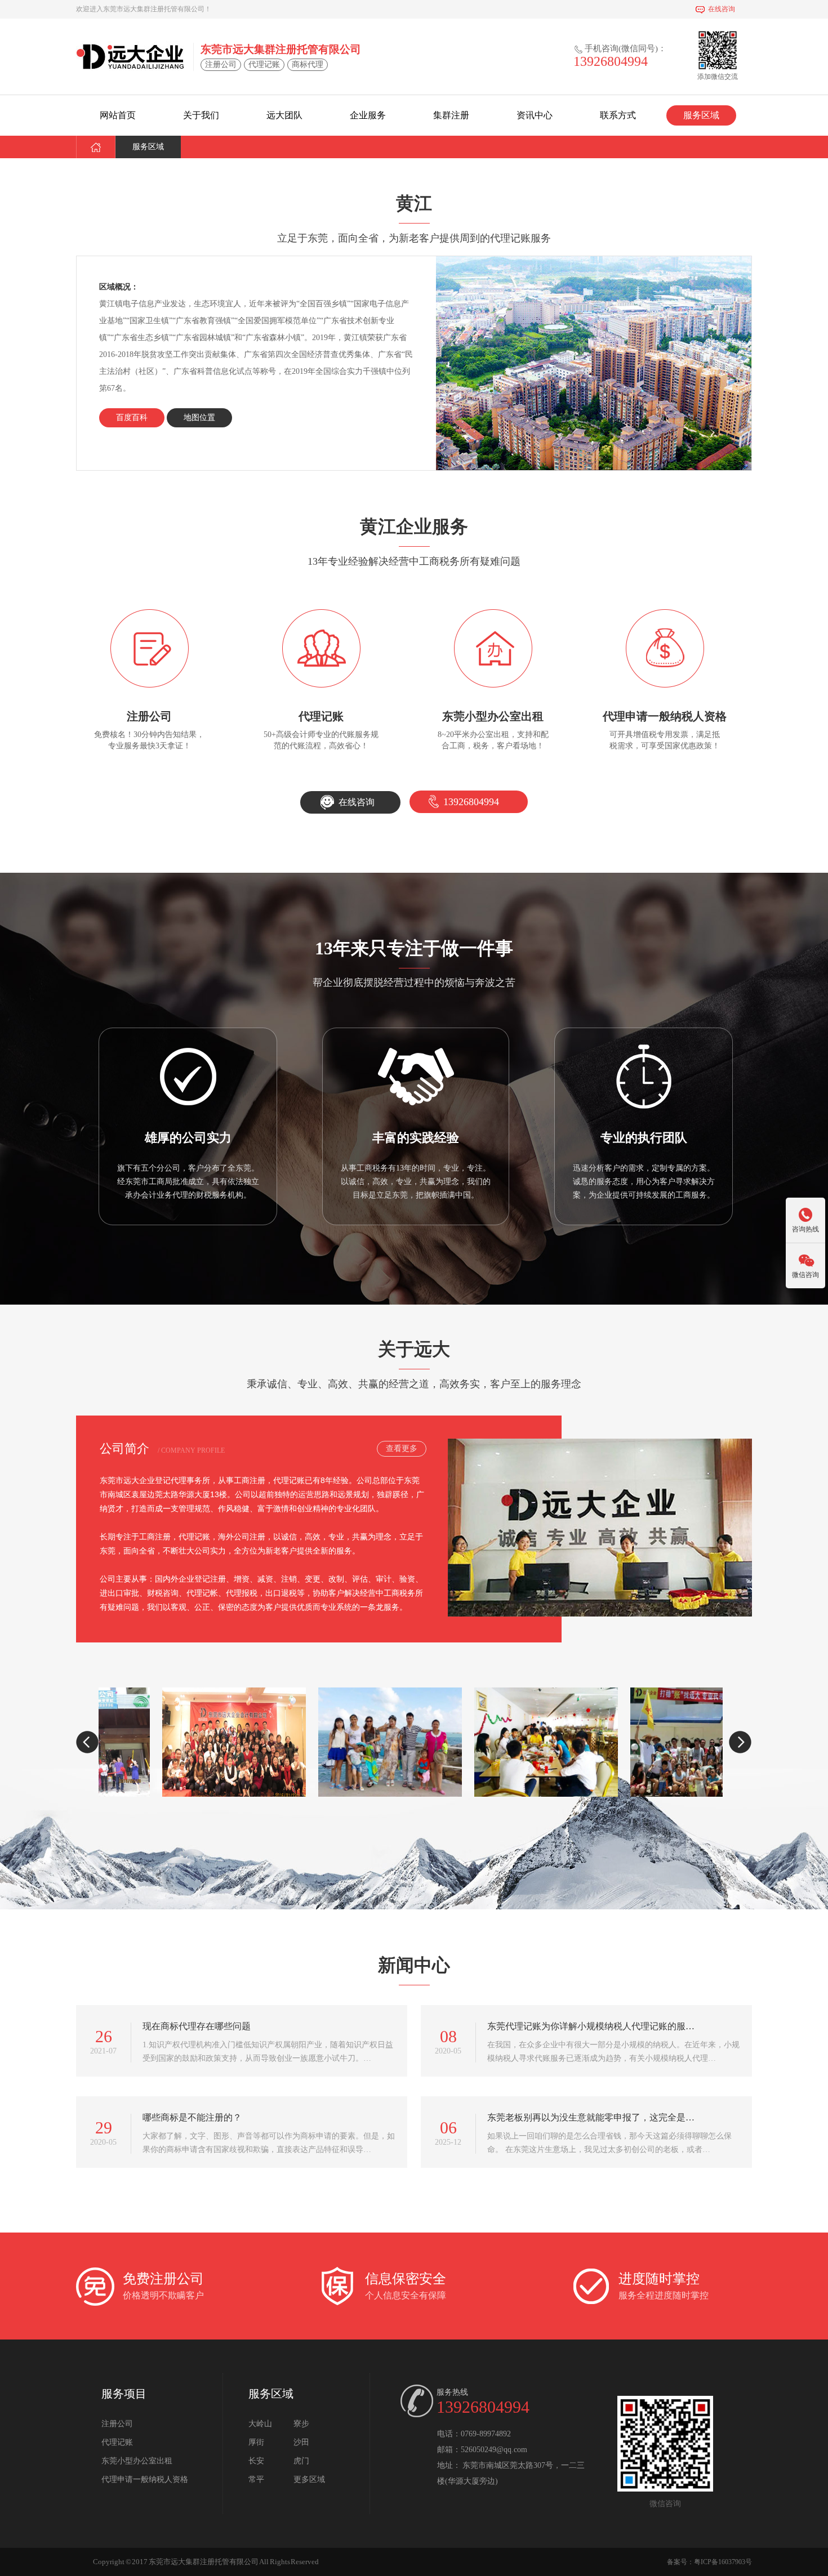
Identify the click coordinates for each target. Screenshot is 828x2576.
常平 (256, 2479)
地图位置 (199, 418)
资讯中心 (535, 115)
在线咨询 (722, 9)
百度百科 (132, 418)
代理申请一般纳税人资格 (145, 2479)
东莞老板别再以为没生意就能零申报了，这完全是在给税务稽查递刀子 (591, 2117)
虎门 (301, 2461)
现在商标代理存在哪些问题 (197, 2026)
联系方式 (618, 115)
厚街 (256, 2442)
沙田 (301, 2442)
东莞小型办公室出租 (137, 2461)
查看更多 (402, 1448)
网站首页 (118, 115)
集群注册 (451, 115)
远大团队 (284, 115)
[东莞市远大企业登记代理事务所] (130, 56)
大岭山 (260, 2424)
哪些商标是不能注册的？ (192, 2117)
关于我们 (201, 115)
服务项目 (124, 2394)
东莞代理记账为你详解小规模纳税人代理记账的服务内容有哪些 (591, 2026)
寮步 (301, 2424)
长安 (256, 2461)
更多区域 (309, 2479)
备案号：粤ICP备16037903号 (709, 2562)
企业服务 (368, 115)
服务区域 (701, 115)
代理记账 (117, 2442)
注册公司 (117, 2424)
